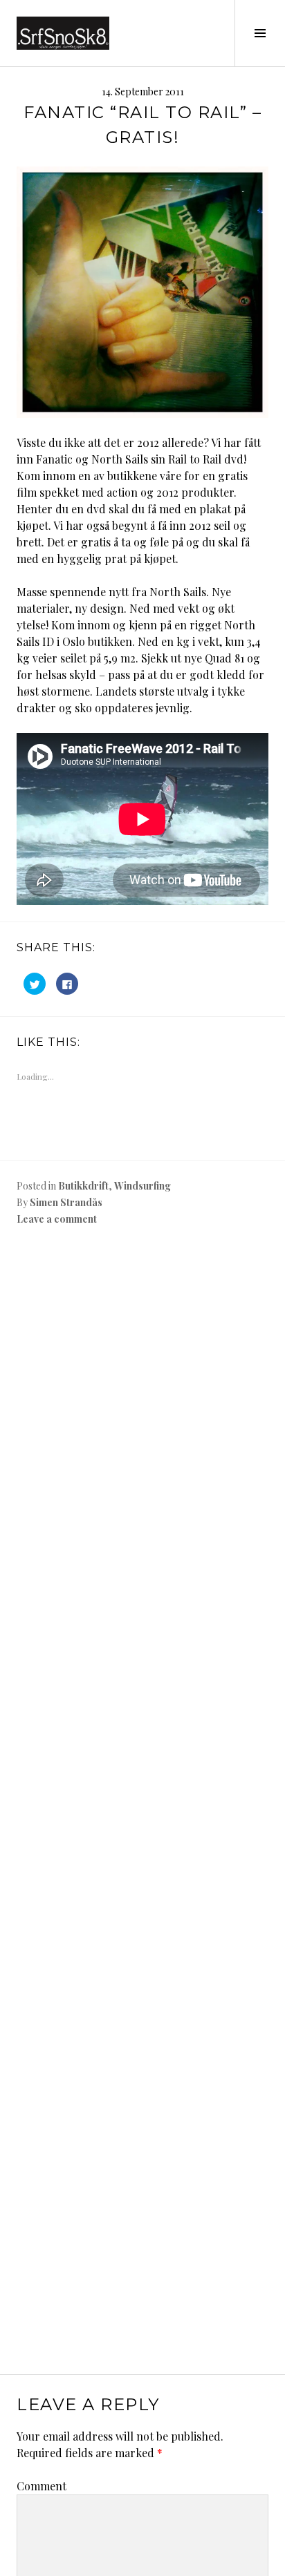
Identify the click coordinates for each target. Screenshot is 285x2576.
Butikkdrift (83, 1186)
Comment (42, 2486)
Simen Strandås (66, 1202)
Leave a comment (57, 1219)
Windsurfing (142, 1186)
